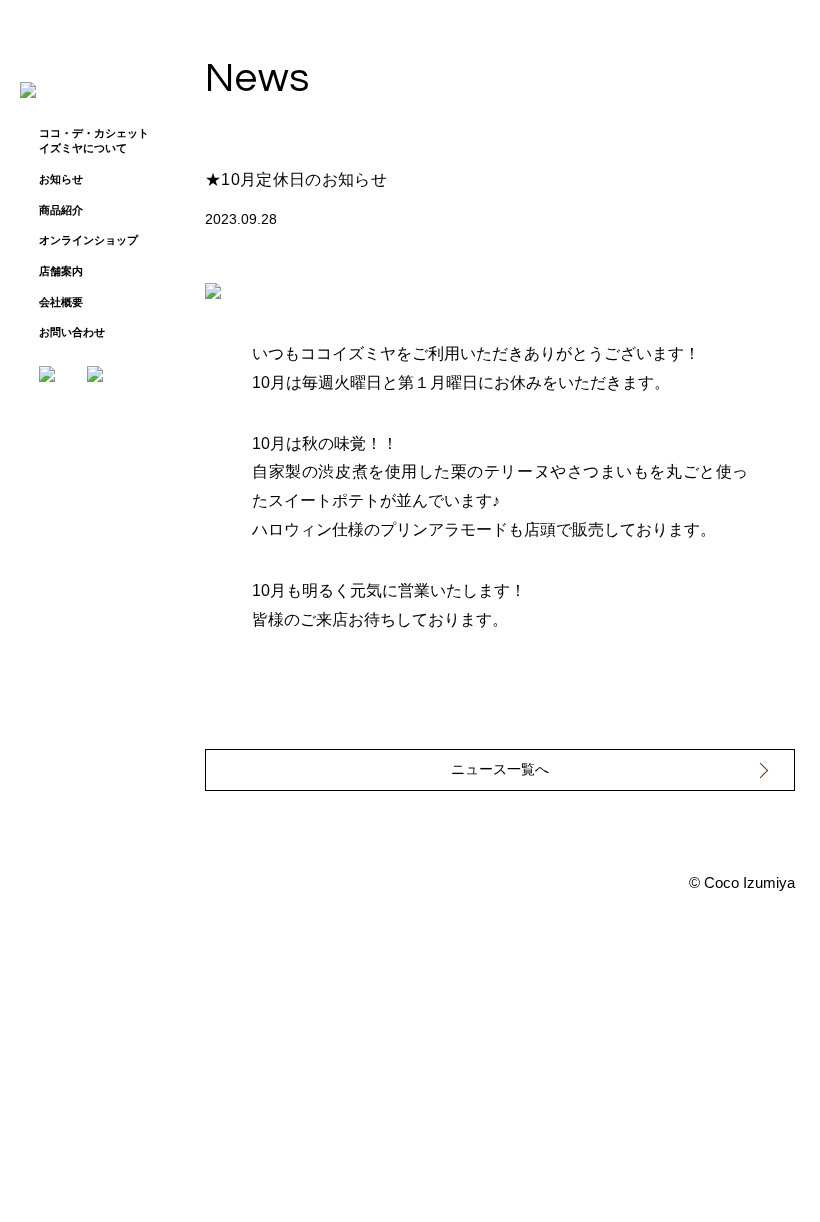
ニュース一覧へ (500, 769)
